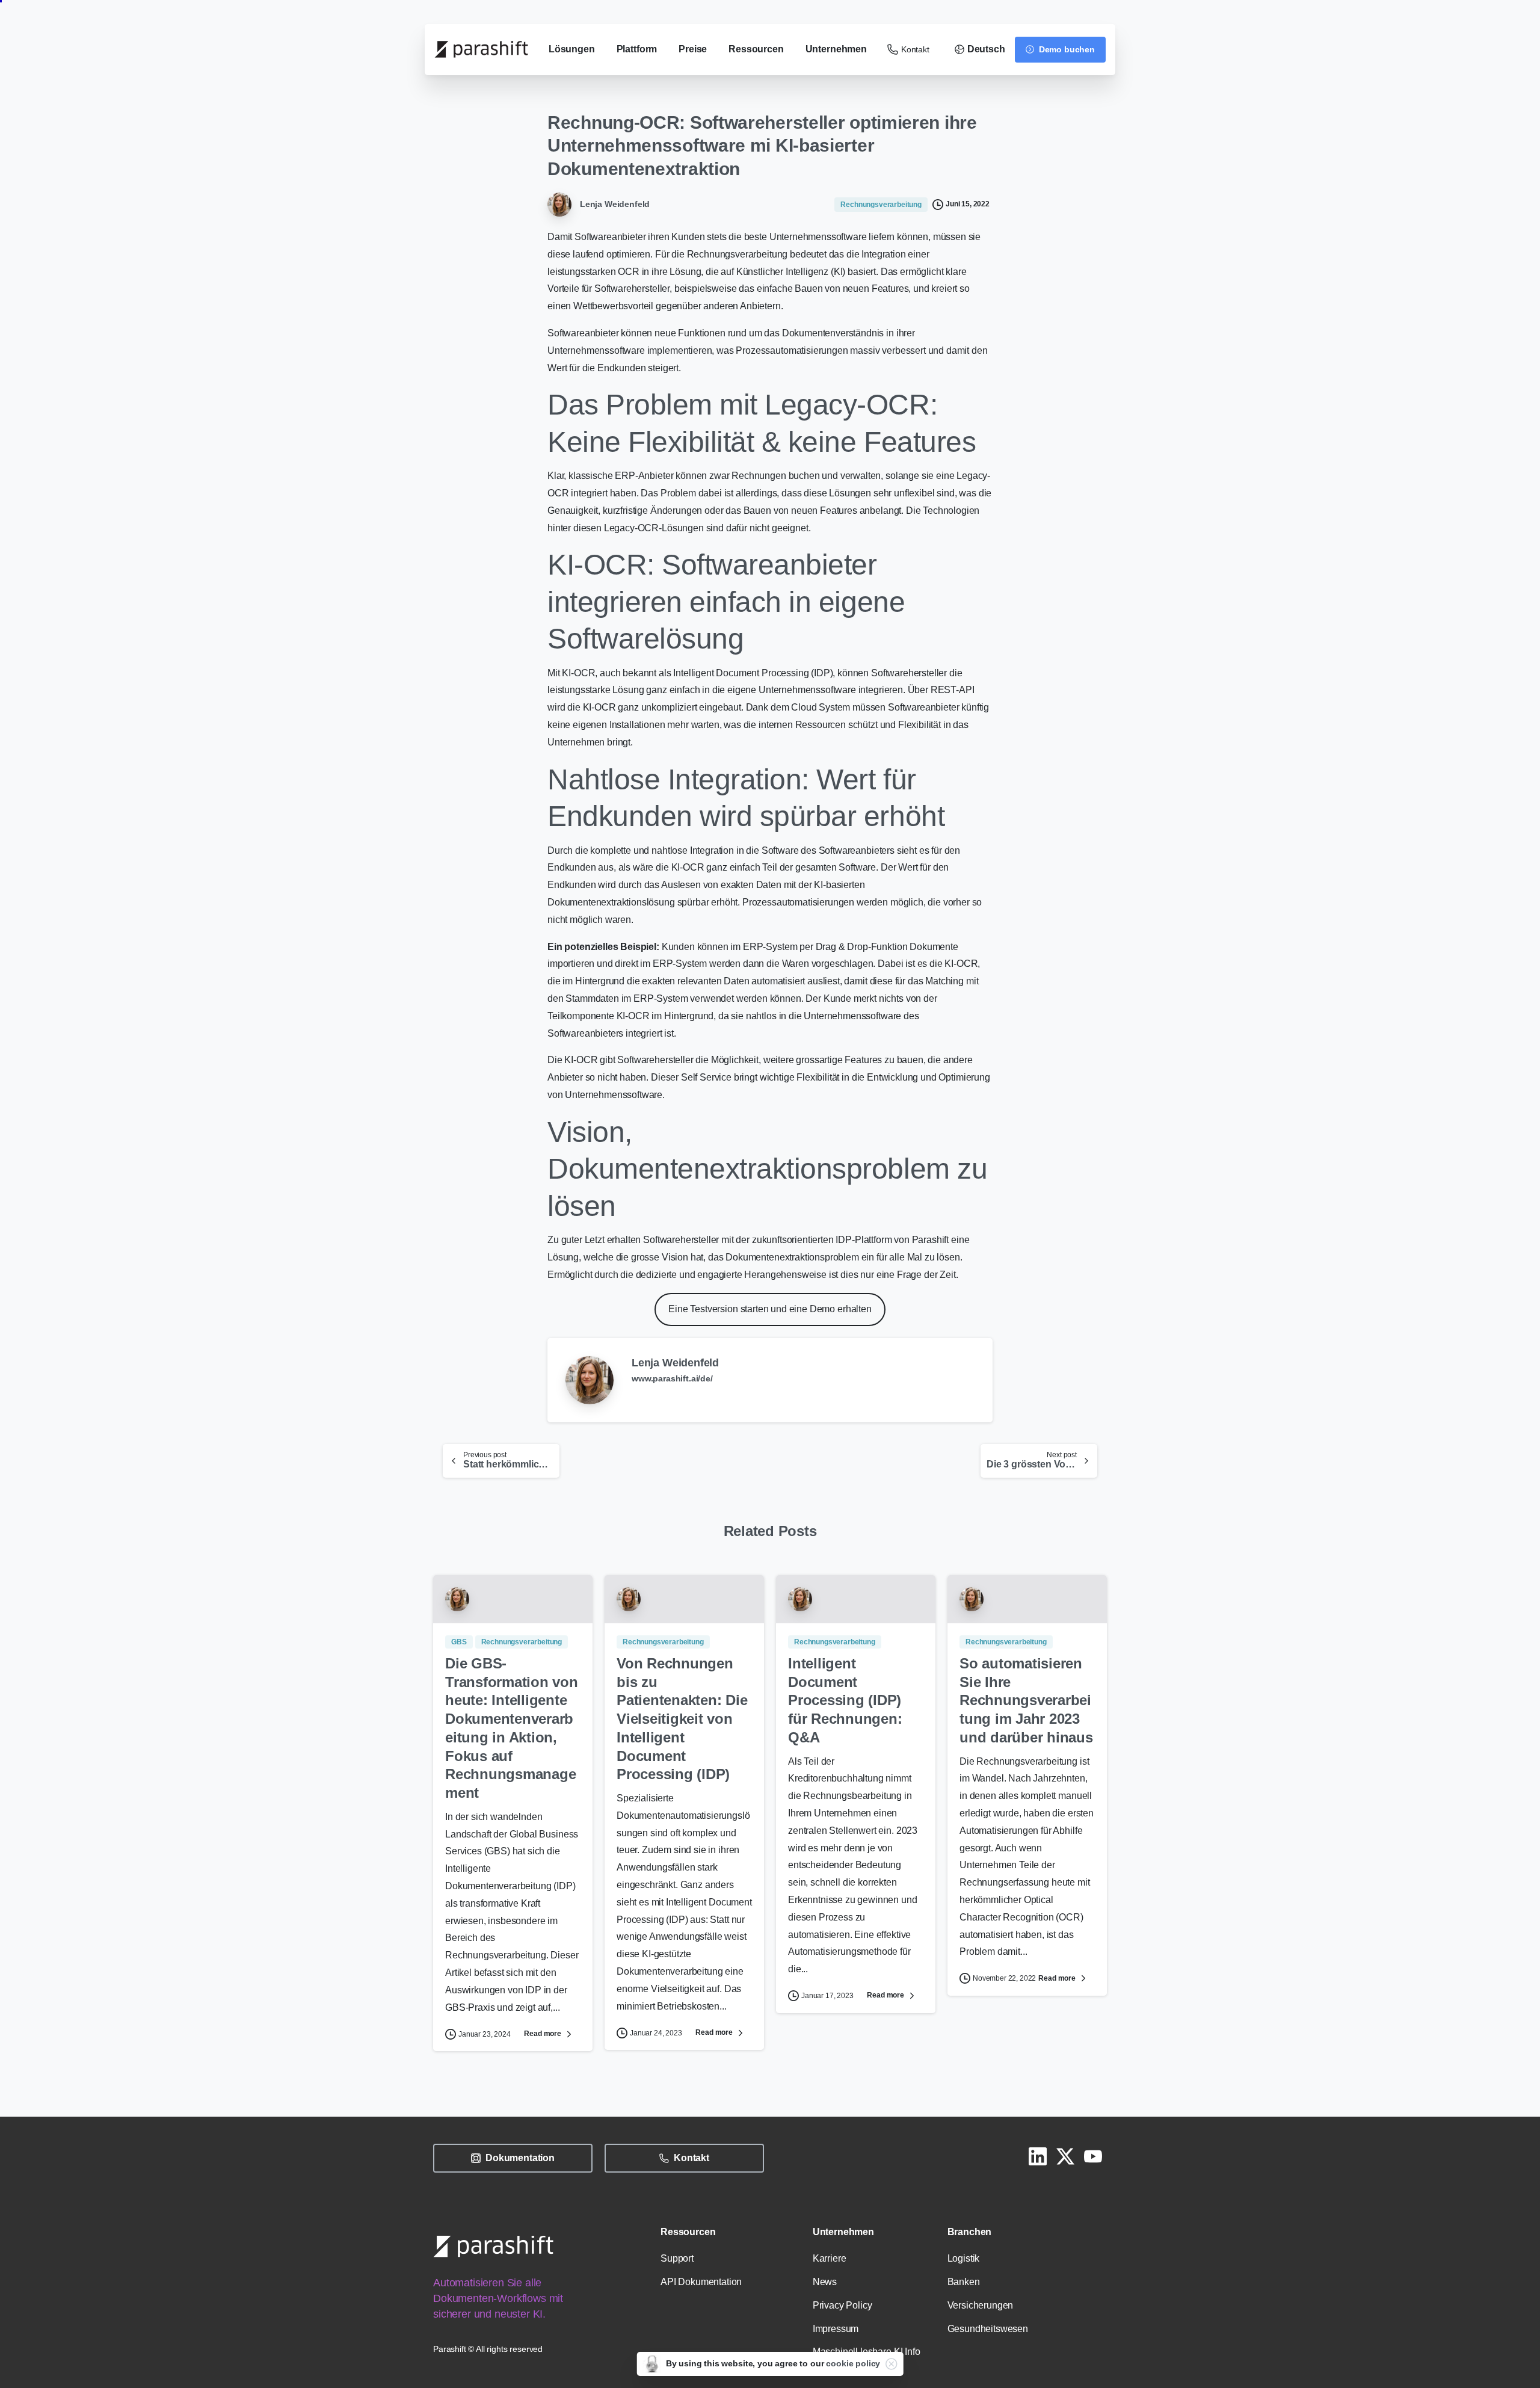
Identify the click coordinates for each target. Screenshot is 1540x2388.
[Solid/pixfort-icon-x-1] (1065, 2156)
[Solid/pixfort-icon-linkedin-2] (1038, 2156)
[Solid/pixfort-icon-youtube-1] (1093, 2156)
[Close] (891, 2364)
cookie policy (853, 2363)
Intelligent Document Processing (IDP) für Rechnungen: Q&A (845, 1700)
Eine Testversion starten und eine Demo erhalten (770, 1309)
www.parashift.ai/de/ (672, 1378)
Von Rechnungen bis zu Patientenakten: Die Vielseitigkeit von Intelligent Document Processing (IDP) (682, 1719)
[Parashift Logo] (493, 2246)
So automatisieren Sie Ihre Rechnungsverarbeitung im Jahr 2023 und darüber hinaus (1026, 1700)
